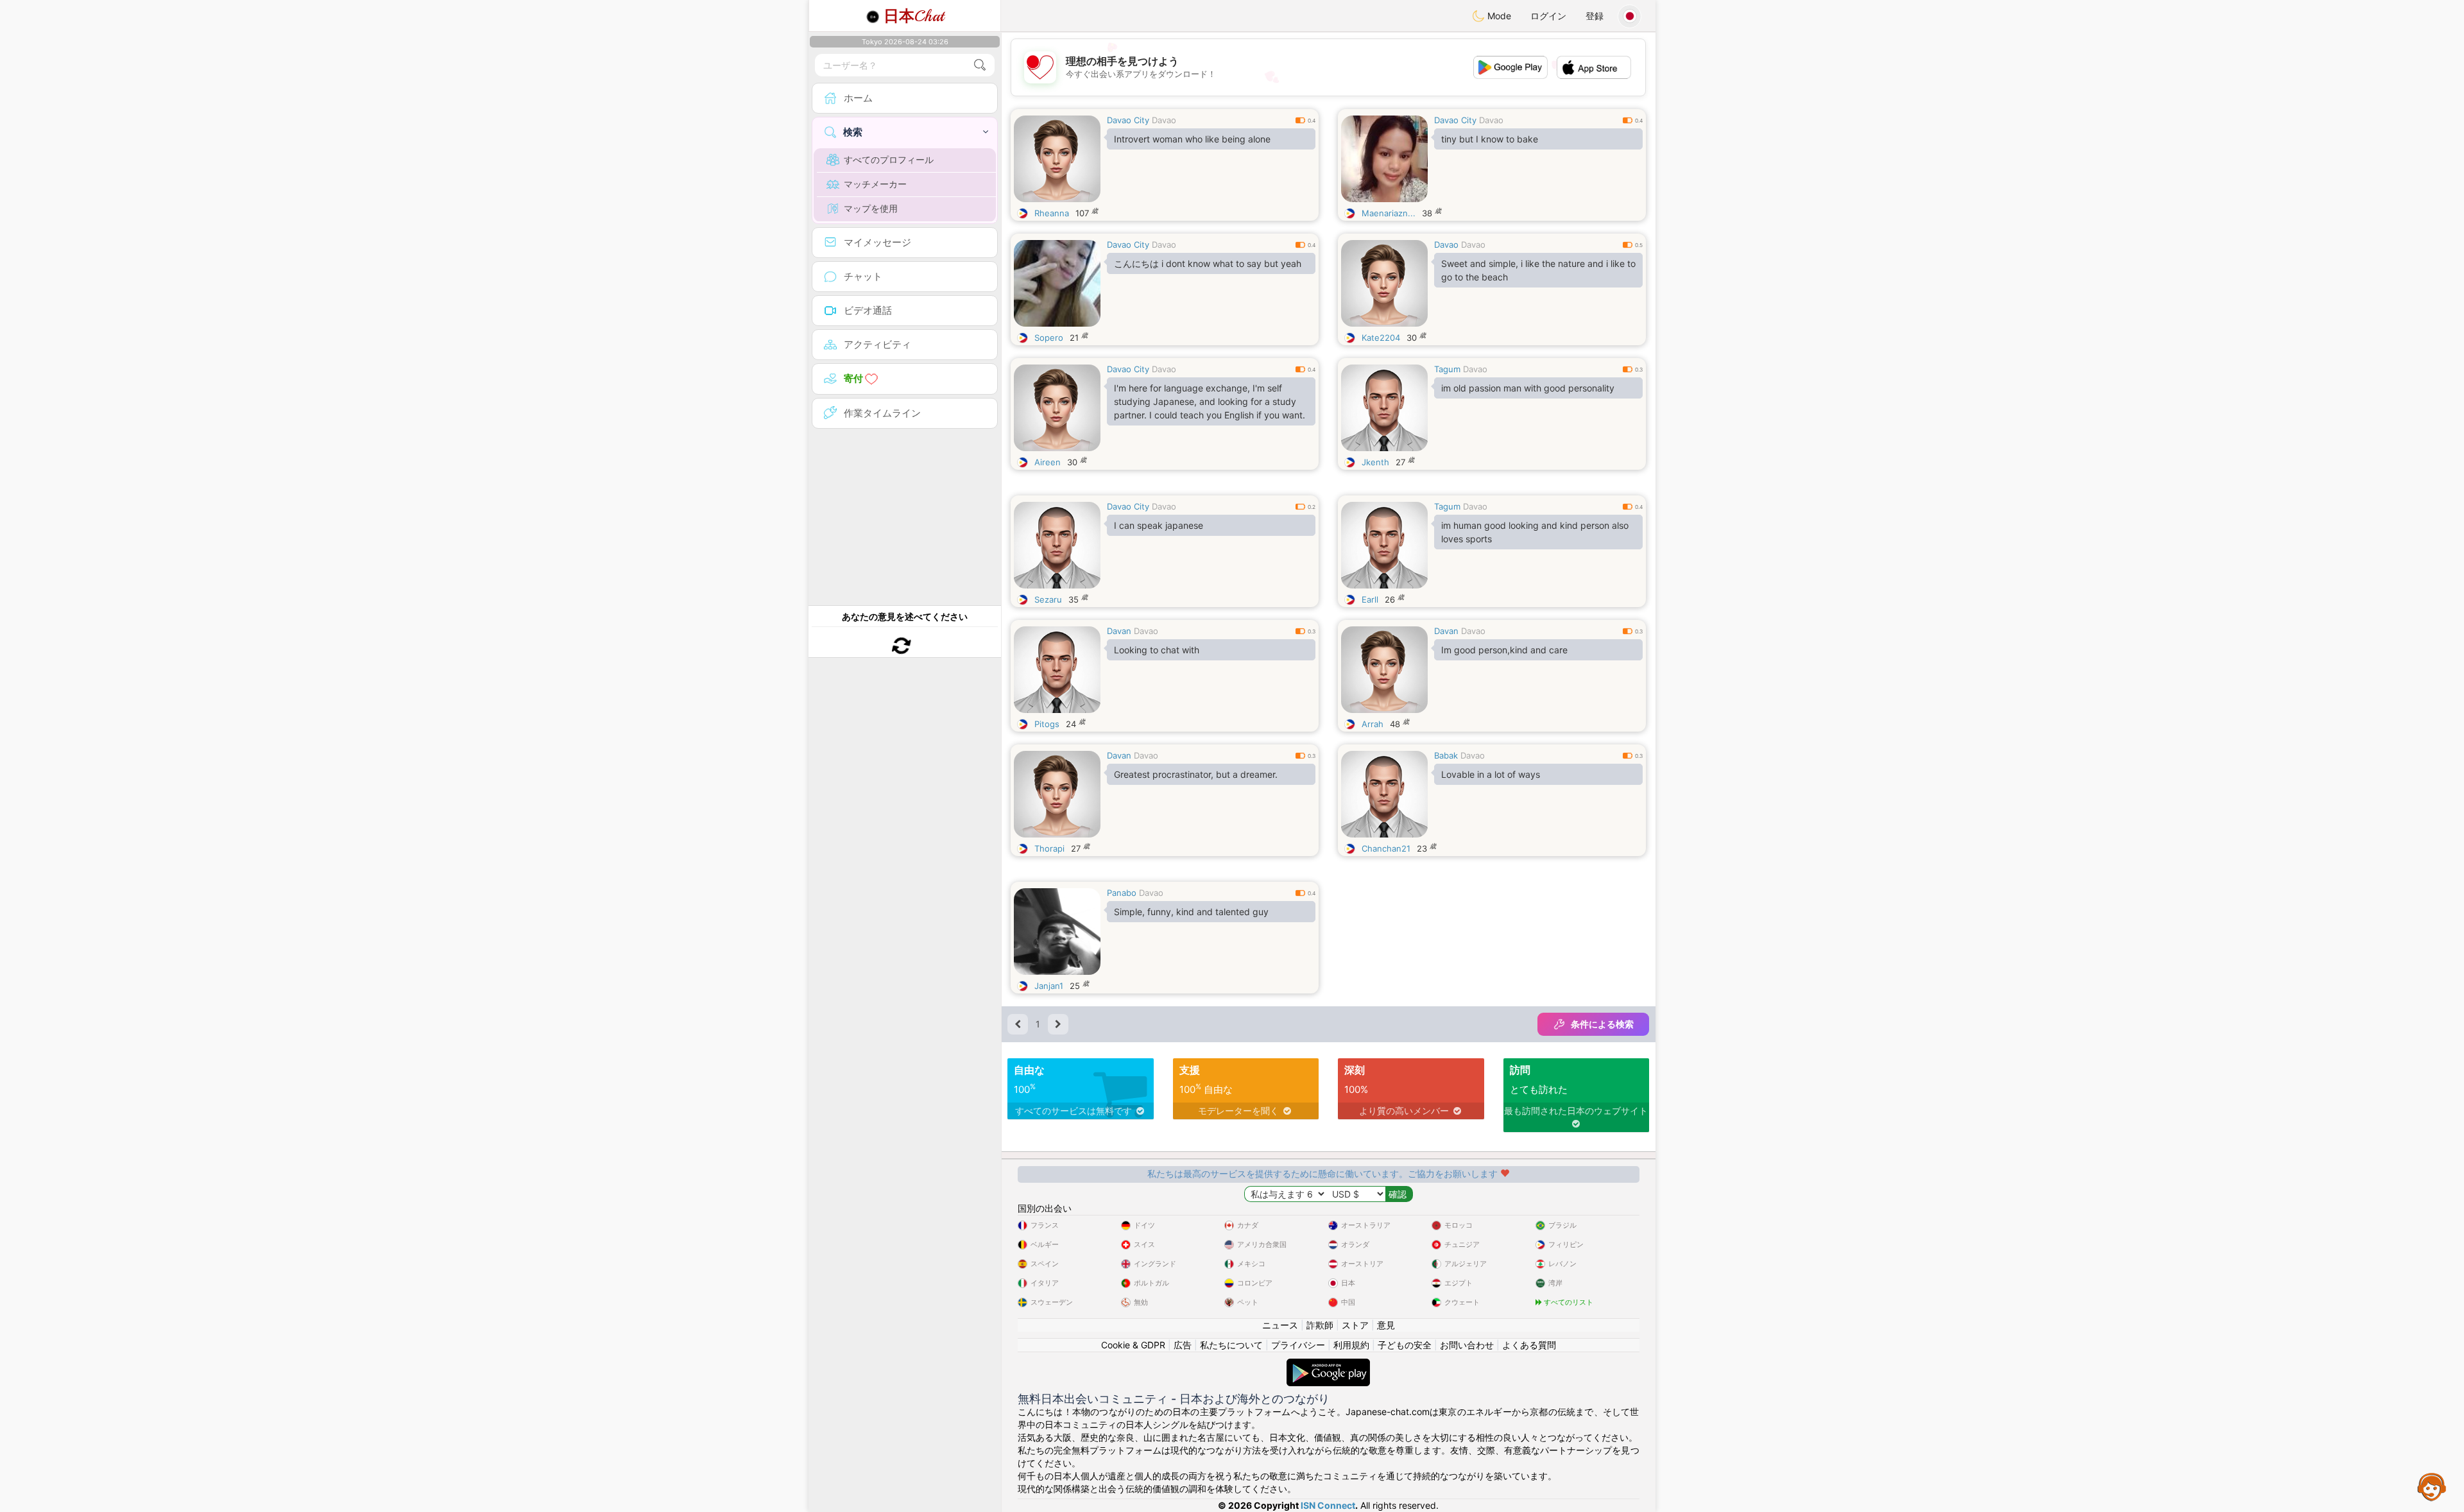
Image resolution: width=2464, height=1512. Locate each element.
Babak (1446, 755)
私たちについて (1231, 1345)
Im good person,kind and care (1504, 650)
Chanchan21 (1386, 848)
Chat (914, 16)
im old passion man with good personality (1528, 388)
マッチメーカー (875, 184)
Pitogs (1047, 724)
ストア (1355, 1325)
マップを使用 (871, 208)
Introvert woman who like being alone (1192, 139)
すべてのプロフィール (889, 159)
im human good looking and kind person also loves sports (1535, 532)
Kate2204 (1381, 338)
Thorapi (1049, 848)
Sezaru (1048, 599)
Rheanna (1052, 213)
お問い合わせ (1467, 1345)
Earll (1370, 599)
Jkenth (1375, 462)
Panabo (1122, 893)
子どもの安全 (1405, 1345)
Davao (1164, 120)
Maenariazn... (1389, 213)
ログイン (1548, 16)
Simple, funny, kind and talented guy (1191, 912)
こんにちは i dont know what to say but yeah (1208, 263)
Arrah (1373, 724)
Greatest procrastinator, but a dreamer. (1196, 774)
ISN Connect (1328, 1505)
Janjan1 (1049, 986)
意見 (1386, 1325)
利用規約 (1351, 1345)
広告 (1183, 1345)
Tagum (1447, 369)
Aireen (1048, 462)
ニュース (1280, 1325)
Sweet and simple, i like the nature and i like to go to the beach (1538, 270)
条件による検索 (1602, 1024)
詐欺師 (1320, 1325)
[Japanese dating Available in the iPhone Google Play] (1328, 1365)
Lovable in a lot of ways (1491, 774)
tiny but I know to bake (1490, 139)
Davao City (1128, 120)
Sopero (1049, 338)
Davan (1119, 631)
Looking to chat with (1157, 650)
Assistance (2432, 1486)
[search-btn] (980, 65)
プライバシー (1298, 1345)
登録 (1595, 16)
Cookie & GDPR (1133, 1345)
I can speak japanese (1159, 525)
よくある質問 (1529, 1345)
